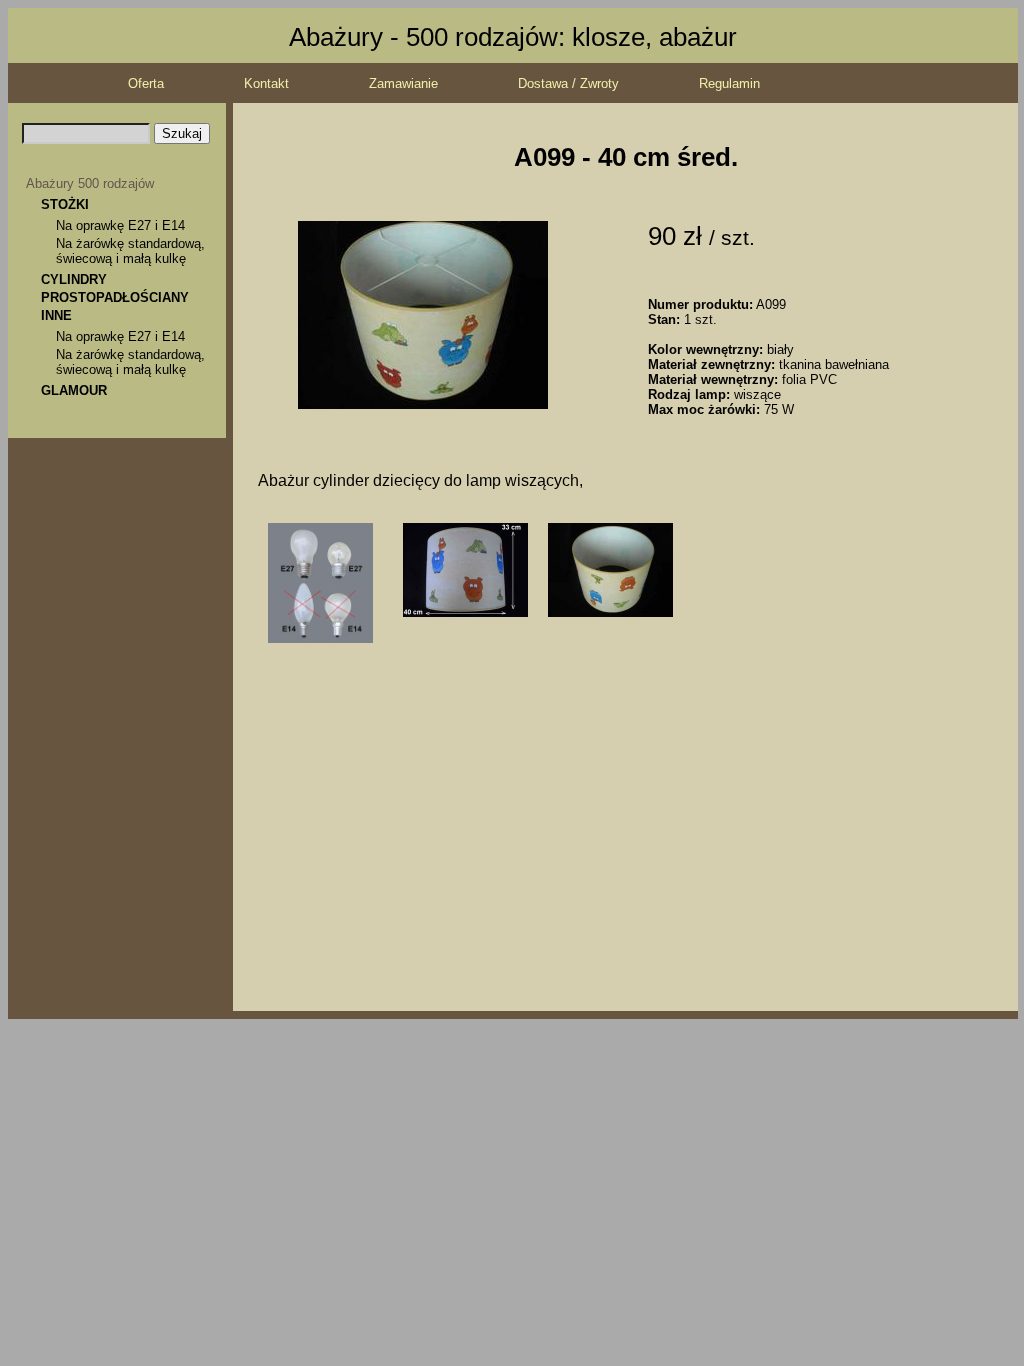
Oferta (146, 83)
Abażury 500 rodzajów (90, 183)
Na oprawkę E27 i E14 (120, 225)
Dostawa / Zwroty (568, 83)
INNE (56, 315)
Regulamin (729, 83)
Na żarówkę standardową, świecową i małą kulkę (130, 251)
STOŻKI (65, 204)
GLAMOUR (74, 390)
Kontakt (266, 83)
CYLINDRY (74, 279)
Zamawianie (403, 83)
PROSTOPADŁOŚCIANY (115, 297)
